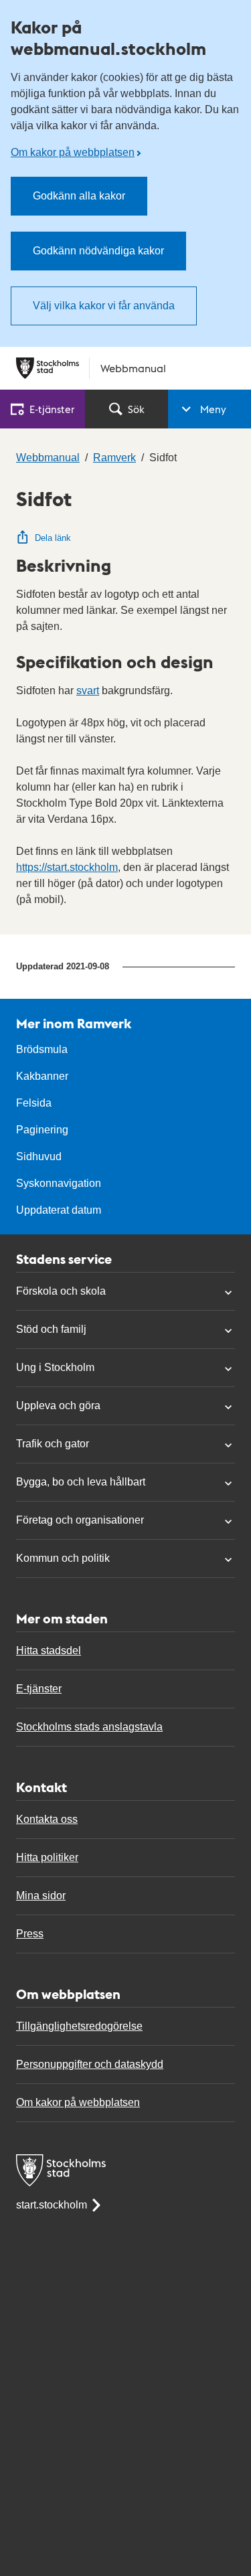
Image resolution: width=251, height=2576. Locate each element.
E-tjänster (39, 1689)
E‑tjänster (52, 409)
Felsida (34, 1103)
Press (30, 1934)
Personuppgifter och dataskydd (90, 2064)
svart (88, 691)
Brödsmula (42, 1049)
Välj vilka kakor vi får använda (104, 306)
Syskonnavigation (59, 1183)
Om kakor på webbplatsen (73, 152)
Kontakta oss (47, 1819)
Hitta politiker (47, 1857)
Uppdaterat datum (59, 1210)
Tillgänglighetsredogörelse (79, 2026)
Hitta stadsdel (49, 1651)
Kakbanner (42, 1076)
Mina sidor (41, 1896)
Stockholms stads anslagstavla (89, 1727)
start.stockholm (52, 2205)
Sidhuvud (39, 1156)
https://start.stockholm (67, 867)
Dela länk (53, 538)
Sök (136, 409)
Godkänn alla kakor (79, 196)
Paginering (42, 1130)
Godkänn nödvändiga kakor (98, 251)
